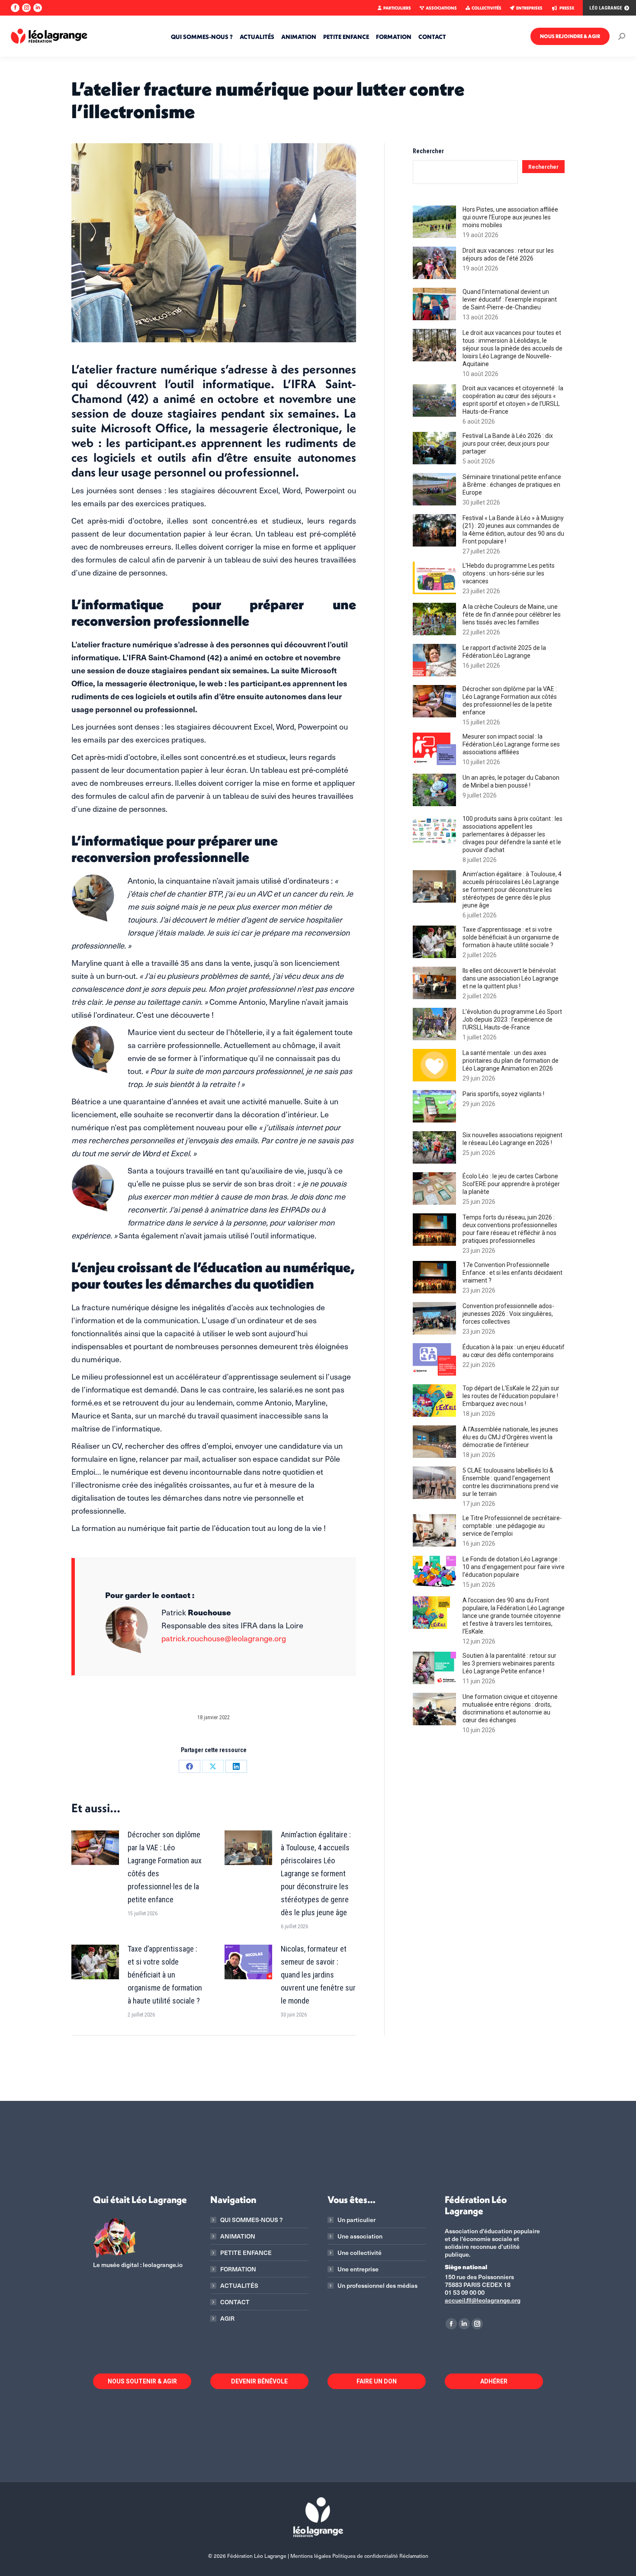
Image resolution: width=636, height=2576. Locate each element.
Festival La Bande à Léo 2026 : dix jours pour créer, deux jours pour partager (508, 444)
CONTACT (235, 2302)
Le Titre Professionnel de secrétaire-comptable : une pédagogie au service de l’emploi (512, 1526)
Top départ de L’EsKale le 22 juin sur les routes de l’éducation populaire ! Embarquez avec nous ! (511, 1396)
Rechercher (428, 151)
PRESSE (567, 8)
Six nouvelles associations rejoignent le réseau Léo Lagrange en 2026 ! (512, 1139)
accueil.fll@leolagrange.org (483, 2300)
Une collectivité (360, 2253)
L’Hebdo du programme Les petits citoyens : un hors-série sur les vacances (509, 573)
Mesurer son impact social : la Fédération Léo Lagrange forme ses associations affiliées (511, 744)
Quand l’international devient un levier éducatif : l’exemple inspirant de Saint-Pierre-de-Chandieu (510, 299)
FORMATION (238, 2269)
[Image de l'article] (95, 1848)
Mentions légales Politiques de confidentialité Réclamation (359, 2556)
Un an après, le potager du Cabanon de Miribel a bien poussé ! (511, 781)
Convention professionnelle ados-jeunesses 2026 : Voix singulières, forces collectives (508, 1314)
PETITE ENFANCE (246, 2253)
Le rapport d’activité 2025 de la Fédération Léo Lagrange (504, 652)
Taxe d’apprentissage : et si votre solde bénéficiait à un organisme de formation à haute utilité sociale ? (165, 1975)
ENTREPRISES (529, 8)
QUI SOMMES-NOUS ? (251, 2220)
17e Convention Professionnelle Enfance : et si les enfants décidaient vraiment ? (512, 1273)
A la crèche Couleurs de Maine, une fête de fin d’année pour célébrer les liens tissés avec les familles (512, 614)
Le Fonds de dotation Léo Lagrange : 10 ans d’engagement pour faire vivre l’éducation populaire (514, 1567)
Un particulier (357, 2220)
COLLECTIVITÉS (487, 8)
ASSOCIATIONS (441, 8)
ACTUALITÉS (239, 2286)
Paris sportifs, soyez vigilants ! (503, 1094)
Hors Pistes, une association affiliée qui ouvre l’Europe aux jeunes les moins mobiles (510, 217)
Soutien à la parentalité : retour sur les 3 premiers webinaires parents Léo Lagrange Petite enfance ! (509, 1663)
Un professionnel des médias (377, 2286)
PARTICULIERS (397, 8)
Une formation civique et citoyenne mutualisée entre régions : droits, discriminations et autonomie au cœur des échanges (510, 1708)
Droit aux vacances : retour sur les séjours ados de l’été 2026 (508, 254)
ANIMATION (238, 2236)
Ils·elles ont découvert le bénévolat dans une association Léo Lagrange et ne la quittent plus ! (511, 978)
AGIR (227, 2319)
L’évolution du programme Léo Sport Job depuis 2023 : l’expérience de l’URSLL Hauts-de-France (512, 1019)
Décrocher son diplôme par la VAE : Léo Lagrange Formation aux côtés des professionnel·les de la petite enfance (165, 1867)
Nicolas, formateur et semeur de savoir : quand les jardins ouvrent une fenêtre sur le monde (318, 1975)
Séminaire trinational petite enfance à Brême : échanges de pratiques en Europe (512, 485)
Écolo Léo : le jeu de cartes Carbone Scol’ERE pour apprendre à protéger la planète (511, 1184)
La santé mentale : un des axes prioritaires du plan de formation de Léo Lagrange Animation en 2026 (511, 1061)
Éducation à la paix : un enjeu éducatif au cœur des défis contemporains (514, 1351)
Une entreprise (358, 2269)
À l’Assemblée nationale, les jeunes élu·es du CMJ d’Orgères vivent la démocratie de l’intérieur (510, 1437)
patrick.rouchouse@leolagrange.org (224, 1638)
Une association (360, 2236)
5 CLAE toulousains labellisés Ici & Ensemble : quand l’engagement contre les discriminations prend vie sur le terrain (511, 1482)
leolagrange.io (163, 2265)
